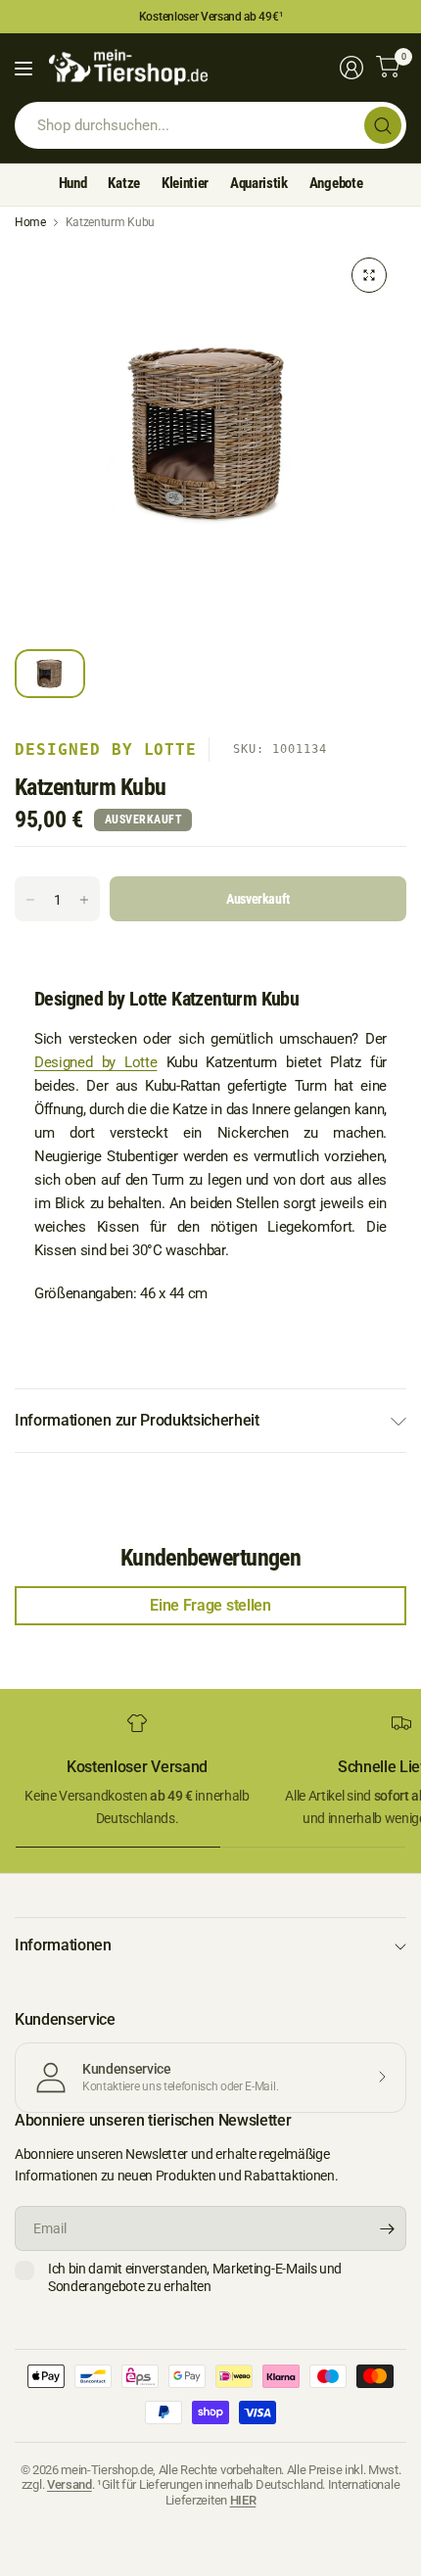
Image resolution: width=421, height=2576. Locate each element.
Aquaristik (259, 183)
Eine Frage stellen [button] (210, 1605)
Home (30, 222)
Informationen (63, 1945)
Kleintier (185, 183)
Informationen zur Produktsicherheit (137, 1420)
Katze (123, 183)
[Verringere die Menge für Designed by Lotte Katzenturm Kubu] (30, 900)
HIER (243, 2500)
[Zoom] (369, 275)
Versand (70, 2484)
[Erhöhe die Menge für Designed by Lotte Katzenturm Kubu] (84, 900)
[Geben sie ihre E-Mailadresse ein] (387, 2228)
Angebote (336, 183)
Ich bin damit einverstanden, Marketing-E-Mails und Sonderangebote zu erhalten (195, 2277)
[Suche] (383, 125)
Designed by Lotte (106, 749)
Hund (73, 183)
